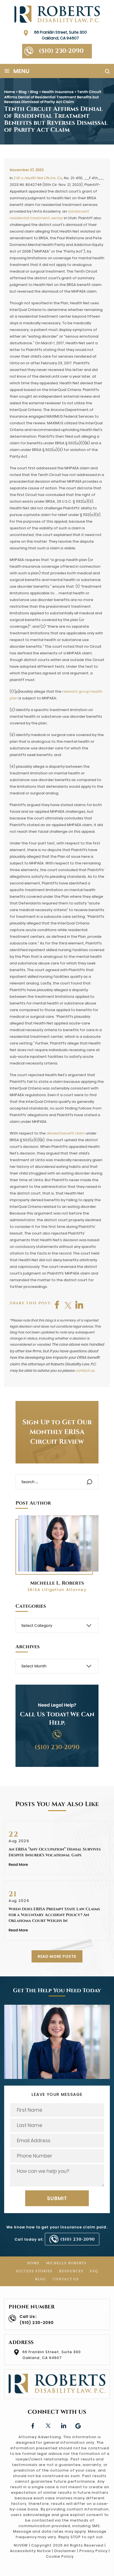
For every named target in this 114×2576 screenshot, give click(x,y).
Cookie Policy (60, 2556)
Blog (41, 2279)
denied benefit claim (66, 1133)
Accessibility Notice (30, 2551)
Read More (18, 1865)
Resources (71, 2271)
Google (78, 2425)
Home (33, 2263)
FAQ (94, 2271)
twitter (68, 1305)
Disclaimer (65, 2551)
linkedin (63, 2425)
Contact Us (66, 2279)
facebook (57, 1305)
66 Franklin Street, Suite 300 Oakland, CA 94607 (60, 35)
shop (79, 1305)
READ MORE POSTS (57, 1956)
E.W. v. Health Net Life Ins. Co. (38, 178)
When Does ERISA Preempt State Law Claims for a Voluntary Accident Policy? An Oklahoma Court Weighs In (54, 1915)
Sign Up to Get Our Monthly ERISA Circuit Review (57, 1432)
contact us (85, 1371)
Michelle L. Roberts (57, 1583)
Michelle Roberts (66, 2263)
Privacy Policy (93, 2551)
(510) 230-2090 (61, 51)
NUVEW (21, 2545)
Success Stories (34, 2271)
